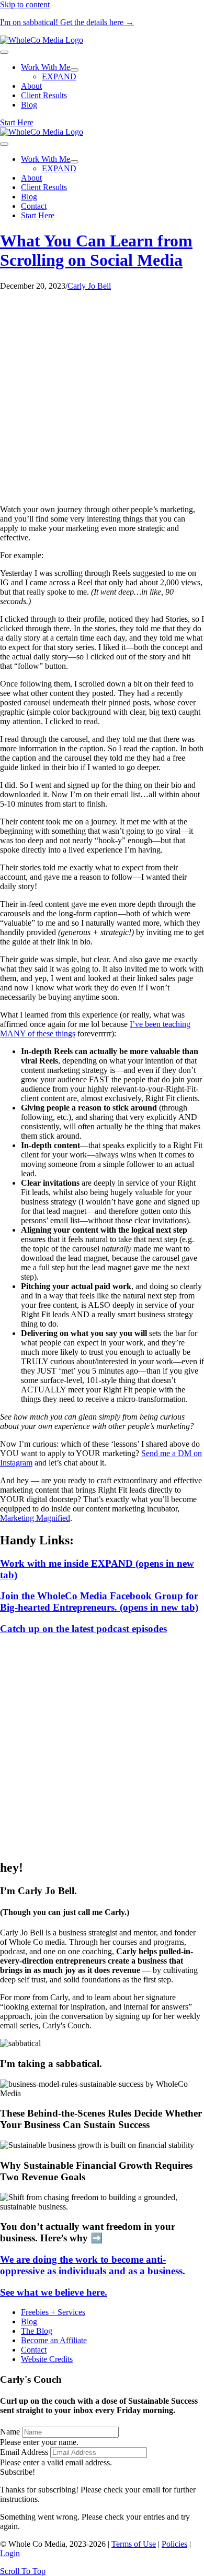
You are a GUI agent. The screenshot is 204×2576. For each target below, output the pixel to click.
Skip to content (25, 4)
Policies (174, 2544)
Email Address (24, 2452)
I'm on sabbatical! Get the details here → (67, 22)
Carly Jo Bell (89, 286)
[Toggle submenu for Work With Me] (74, 70)
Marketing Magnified (35, 1518)
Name (10, 2432)
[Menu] (4, 52)
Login (10, 2553)
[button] (18, 2472)
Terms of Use (134, 2544)
